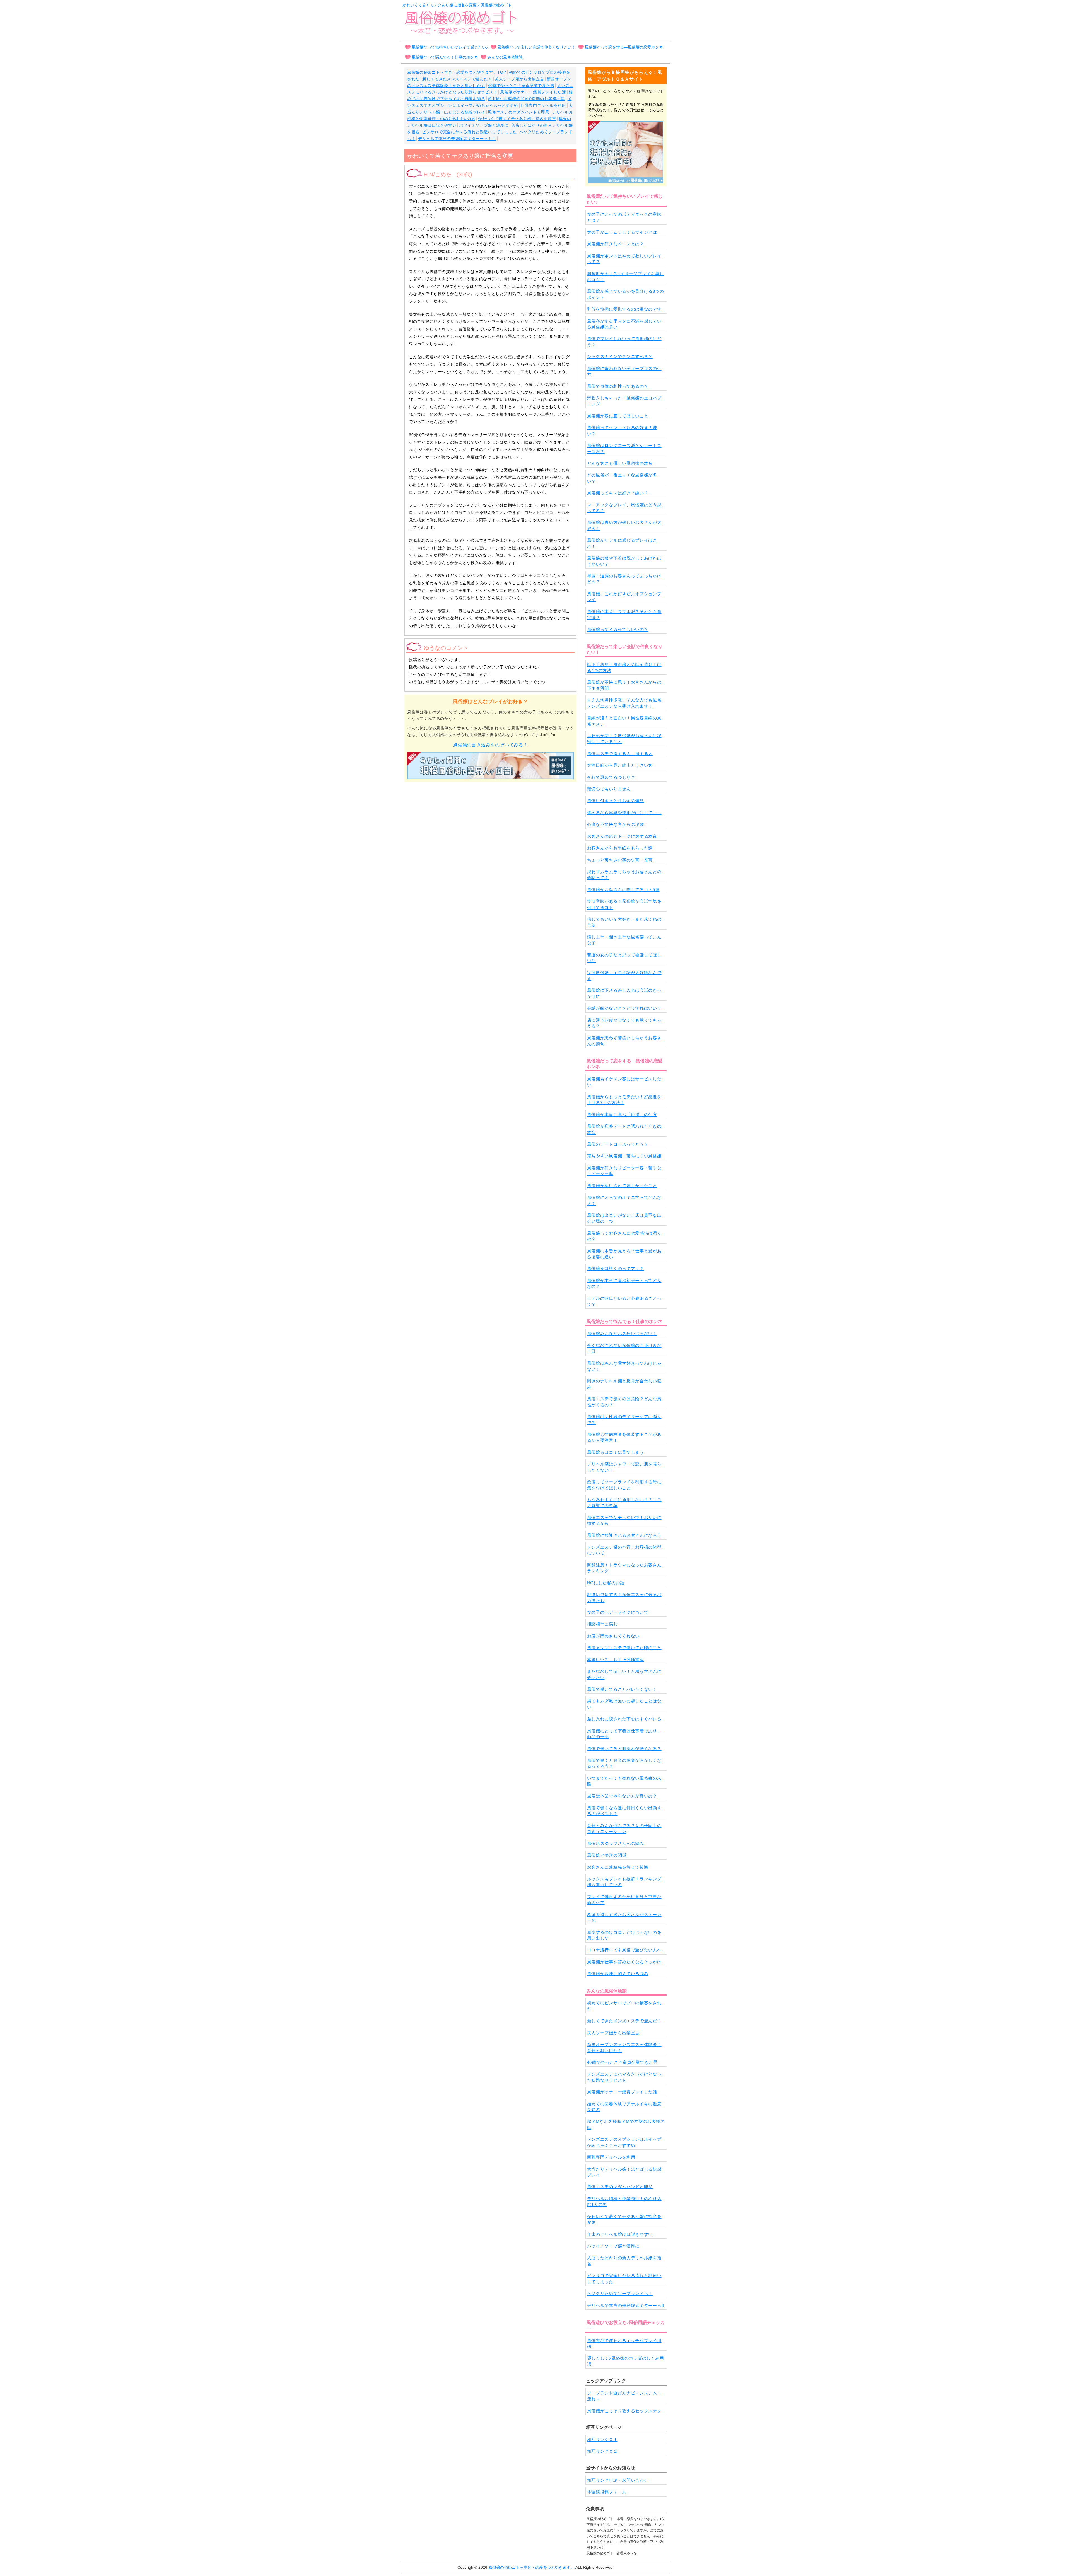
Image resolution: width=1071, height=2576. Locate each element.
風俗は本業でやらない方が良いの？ (622, 1796)
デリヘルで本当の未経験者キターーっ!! (626, 2305)
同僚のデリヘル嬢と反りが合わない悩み (624, 1384)
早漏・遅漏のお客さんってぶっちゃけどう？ (624, 579)
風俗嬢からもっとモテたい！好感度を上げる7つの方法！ (624, 1100)
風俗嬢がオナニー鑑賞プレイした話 (533, 92)
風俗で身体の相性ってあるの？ (618, 386)
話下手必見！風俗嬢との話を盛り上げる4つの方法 (624, 667)
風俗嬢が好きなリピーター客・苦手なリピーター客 (624, 1171)
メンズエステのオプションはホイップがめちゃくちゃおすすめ (624, 2142)
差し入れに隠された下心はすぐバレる (624, 1719)
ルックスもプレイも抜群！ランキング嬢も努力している (624, 1882)
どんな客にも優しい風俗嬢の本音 (620, 463)
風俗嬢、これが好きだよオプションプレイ (624, 597)
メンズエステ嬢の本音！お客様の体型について (624, 1550)
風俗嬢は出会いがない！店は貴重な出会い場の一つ (624, 1218)
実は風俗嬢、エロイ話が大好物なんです (624, 976)
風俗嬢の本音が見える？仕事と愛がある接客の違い (624, 1254)
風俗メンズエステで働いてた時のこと (624, 1648)
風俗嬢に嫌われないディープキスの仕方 (624, 371)
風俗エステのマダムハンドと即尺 (519, 112)
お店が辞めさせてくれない (613, 1636)
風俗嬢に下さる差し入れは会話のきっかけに (624, 993)
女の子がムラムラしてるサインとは (622, 232)
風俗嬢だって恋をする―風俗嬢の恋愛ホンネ (624, 47)
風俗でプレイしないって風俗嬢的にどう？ (624, 342)
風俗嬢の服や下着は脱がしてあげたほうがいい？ (624, 561)
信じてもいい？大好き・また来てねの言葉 (624, 922)
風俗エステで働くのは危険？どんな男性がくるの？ (624, 1402)
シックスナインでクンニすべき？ (620, 356)
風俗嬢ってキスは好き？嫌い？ (618, 493)
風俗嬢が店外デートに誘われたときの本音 (624, 1129)
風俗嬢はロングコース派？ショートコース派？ (624, 448)
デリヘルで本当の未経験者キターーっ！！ (457, 139)
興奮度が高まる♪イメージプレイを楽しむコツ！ (626, 277)
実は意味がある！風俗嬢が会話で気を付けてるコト (624, 904)
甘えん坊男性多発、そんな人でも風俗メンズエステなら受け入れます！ (624, 703)
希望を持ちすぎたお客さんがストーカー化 (624, 1917)
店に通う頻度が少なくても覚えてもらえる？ (624, 1023)
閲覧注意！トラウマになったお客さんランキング (624, 1568)
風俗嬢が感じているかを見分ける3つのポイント (626, 294)
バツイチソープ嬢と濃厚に (484, 125)
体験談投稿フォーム (607, 2492)
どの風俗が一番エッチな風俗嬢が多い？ (622, 478)
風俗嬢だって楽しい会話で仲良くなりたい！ (536, 47)
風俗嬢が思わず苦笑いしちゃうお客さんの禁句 (624, 1041)
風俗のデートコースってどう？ (618, 1144)
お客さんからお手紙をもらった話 (620, 848)
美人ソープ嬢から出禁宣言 (519, 79)
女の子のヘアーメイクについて (618, 1612)
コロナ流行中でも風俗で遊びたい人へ (624, 1950)
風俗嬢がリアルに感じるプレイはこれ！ (622, 543)
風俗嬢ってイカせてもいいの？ (618, 629)
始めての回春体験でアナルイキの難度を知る (624, 2107)
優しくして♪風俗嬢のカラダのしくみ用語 (626, 2361)
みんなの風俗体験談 (505, 57)
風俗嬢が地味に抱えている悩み (618, 1974)
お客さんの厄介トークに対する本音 (622, 836)
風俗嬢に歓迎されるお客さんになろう (624, 1535)
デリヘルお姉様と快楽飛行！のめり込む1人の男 (624, 2202)
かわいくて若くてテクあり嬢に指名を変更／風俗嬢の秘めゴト (457, 5)
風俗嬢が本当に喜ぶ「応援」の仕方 (622, 1115)
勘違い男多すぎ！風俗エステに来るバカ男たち (624, 1597)
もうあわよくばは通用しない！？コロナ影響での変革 (624, 1503)
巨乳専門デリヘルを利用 (543, 105)
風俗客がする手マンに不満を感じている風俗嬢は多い (624, 324)
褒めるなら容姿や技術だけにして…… (624, 813)
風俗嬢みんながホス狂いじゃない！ (622, 1333)
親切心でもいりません (609, 789)
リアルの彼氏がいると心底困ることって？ (624, 1301)
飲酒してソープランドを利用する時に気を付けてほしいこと (624, 1485)
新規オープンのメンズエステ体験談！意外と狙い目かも (624, 2047)
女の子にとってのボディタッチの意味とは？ (624, 217)
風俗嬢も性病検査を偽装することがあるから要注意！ (624, 1437)
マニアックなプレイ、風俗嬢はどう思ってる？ (624, 508)
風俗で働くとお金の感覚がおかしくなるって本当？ (624, 1763)
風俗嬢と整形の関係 (607, 1855)
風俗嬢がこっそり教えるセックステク (624, 2411)
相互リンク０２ (602, 2451)
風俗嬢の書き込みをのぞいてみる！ (490, 745)
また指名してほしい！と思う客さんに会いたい (624, 1674)
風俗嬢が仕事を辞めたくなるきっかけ (624, 1962)
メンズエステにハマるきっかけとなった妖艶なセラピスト (624, 2077)
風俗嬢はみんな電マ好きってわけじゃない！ (624, 1366)
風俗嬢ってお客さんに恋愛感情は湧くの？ (624, 1236)
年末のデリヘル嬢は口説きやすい (620, 2234)
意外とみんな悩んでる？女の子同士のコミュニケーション (624, 1828)
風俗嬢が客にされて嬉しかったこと (622, 1186)
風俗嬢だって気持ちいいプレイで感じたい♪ (450, 47)
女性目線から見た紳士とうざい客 (620, 765)
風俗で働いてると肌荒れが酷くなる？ (624, 1749)
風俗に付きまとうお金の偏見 (616, 801)
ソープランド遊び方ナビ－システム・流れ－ (624, 2396)
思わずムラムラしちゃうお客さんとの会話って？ (624, 875)
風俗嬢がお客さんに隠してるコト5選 (623, 890)
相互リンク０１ (602, 2440)
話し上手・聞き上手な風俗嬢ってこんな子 (624, 940)
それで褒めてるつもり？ (611, 777)
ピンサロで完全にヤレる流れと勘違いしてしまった (469, 132)
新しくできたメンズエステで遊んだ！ (457, 79)
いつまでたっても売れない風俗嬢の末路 (624, 1781)
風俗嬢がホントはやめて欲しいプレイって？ (624, 259)
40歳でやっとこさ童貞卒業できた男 (521, 86)
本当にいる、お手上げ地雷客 (616, 1660)
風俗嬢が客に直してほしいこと (618, 416)
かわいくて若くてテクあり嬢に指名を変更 (517, 119)
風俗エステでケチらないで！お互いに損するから (624, 1520)
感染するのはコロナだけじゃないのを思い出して (624, 1935)
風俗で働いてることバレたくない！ (622, 1689)
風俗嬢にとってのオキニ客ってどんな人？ (624, 1200)
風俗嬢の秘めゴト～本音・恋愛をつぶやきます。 (531, 2567)
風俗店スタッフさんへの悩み (616, 1843)
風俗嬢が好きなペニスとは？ (616, 244)
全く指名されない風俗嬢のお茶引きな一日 (624, 1348)
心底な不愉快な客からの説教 (616, 824)
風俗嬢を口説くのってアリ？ (616, 1268)
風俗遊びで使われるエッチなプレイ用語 (624, 2343)
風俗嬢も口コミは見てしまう (616, 1452)
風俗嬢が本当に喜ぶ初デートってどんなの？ (624, 1283)
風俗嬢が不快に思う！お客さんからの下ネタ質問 (624, 685)
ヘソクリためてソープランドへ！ (620, 2293)
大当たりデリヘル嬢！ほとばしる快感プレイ (624, 2172)
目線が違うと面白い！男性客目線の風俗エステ (624, 721)
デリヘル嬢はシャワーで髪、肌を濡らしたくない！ (624, 1467)
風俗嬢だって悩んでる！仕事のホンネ (445, 57)
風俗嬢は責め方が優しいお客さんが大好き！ (624, 525)
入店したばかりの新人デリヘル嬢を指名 (624, 2261)
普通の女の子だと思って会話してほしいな (624, 958)
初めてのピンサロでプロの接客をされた (624, 2006)
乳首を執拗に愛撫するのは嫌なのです (624, 309)
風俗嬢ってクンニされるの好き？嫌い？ (622, 430)
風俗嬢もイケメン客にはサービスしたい (624, 1082)
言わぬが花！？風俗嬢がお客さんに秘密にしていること (624, 739)
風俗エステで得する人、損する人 (620, 754)
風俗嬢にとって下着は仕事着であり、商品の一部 (624, 1734)
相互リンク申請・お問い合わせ (618, 2480)
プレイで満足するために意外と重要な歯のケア (624, 1900)
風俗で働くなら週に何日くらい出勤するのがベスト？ (624, 1811)
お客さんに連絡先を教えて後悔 (618, 1867)
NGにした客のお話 (606, 1583)
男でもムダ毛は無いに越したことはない (624, 1704)
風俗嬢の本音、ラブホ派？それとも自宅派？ (624, 615)
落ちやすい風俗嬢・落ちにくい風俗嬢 (624, 1156)
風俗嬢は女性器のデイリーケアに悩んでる (624, 1419)
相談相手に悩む (602, 1624)
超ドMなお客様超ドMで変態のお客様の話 (526, 99)
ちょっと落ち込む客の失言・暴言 (620, 860)
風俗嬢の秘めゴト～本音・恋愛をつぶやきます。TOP (457, 72)
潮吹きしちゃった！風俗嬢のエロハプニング (624, 401)
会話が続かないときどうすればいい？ (624, 1008)
